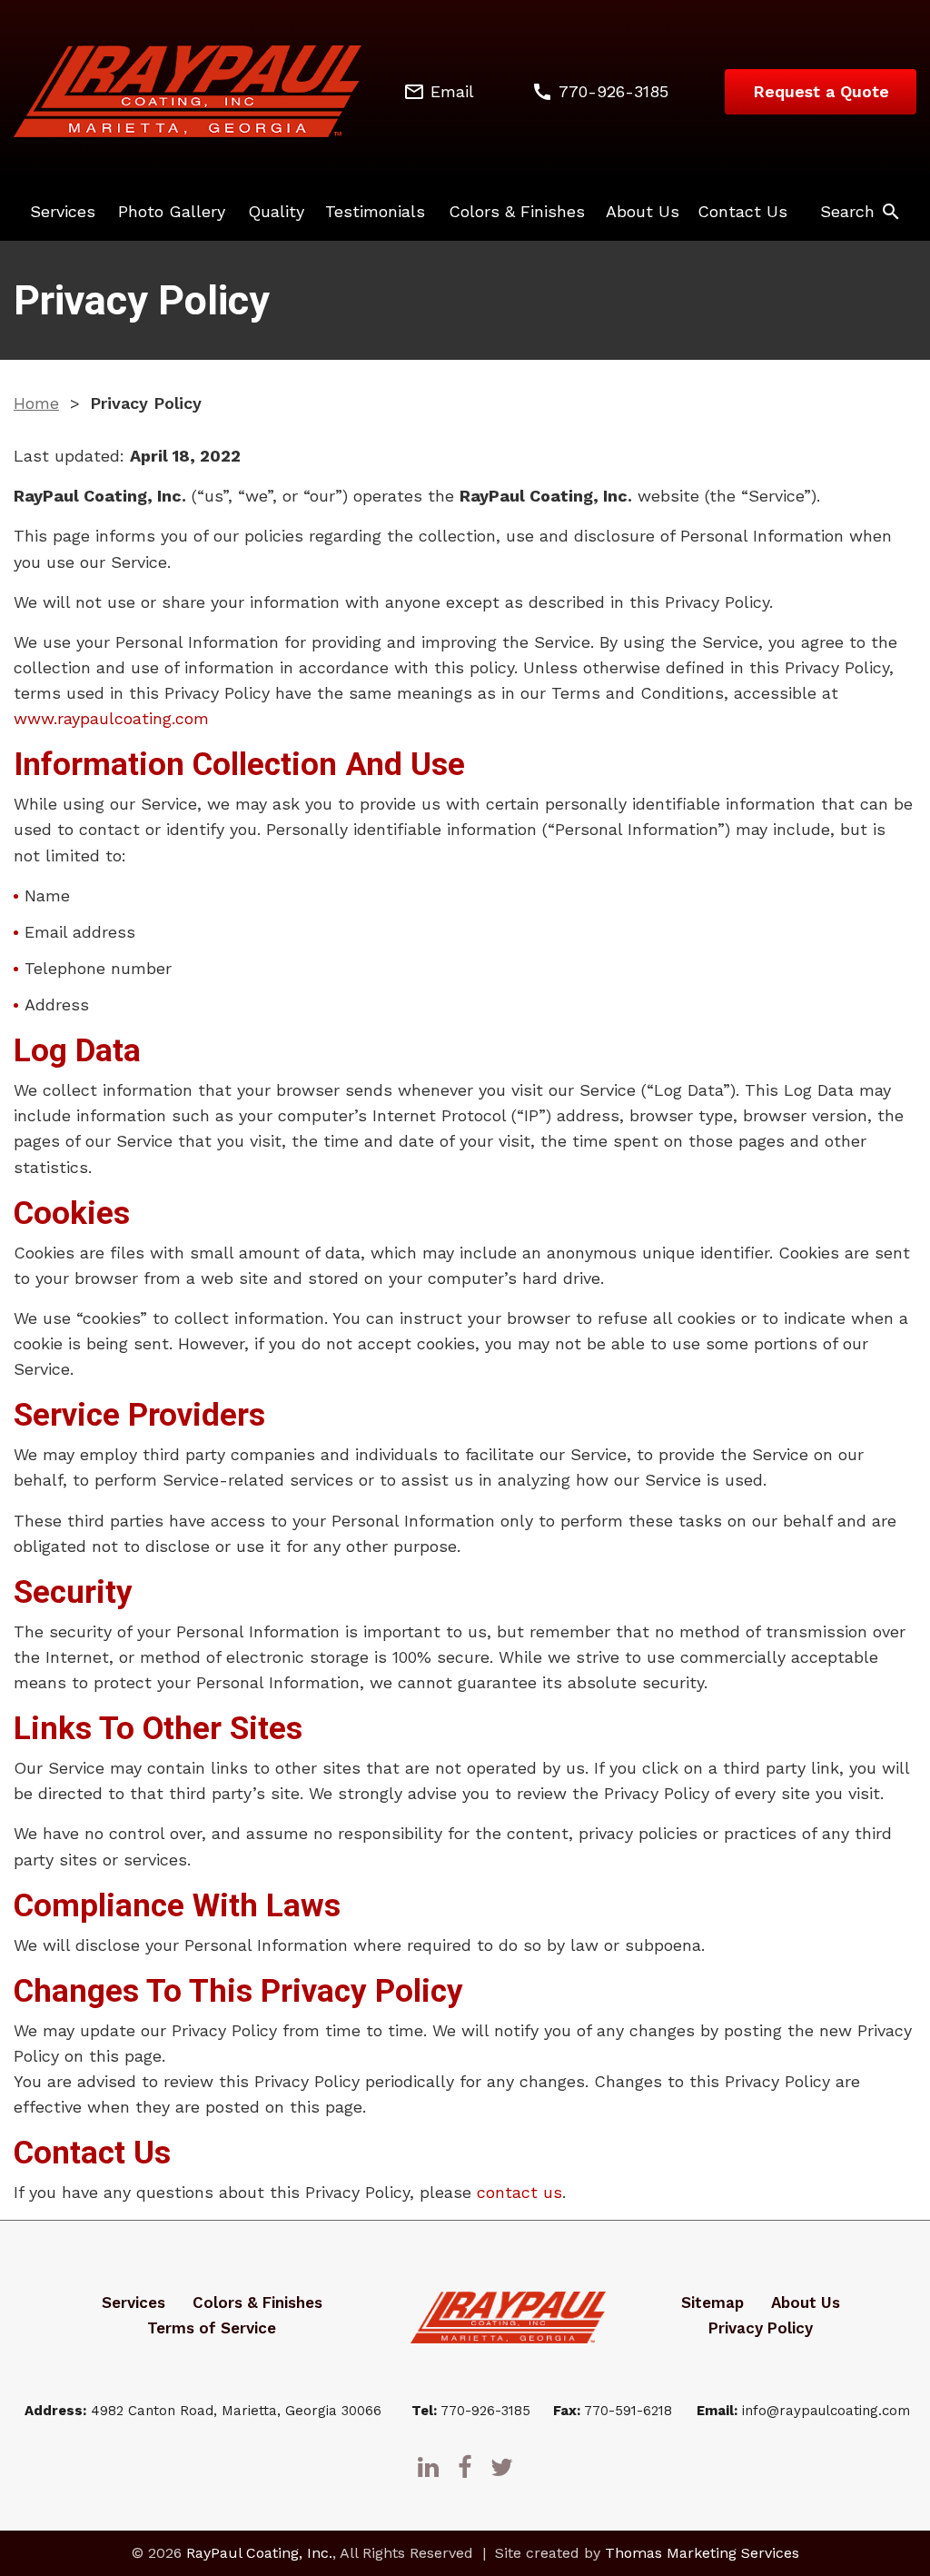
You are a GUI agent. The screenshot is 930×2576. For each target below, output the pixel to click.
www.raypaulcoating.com (111, 718)
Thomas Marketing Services (702, 2553)
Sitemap (712, 2302)
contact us (519, 2192)
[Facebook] (465, 2467)
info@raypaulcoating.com (826, 2411)
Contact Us (742, 211)
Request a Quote (821, 91)
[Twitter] (502, 2467)
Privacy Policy (761, 2328)
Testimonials (375, 211)
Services (63, 211)
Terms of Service (212, 2328)
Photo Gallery (172, 211)
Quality (276, 211)
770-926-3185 (485, 2411)
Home (36, 403)
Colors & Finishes (517, 211)
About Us (643, 211)
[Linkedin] (428, 2467)
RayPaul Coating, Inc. (259, 2553)
